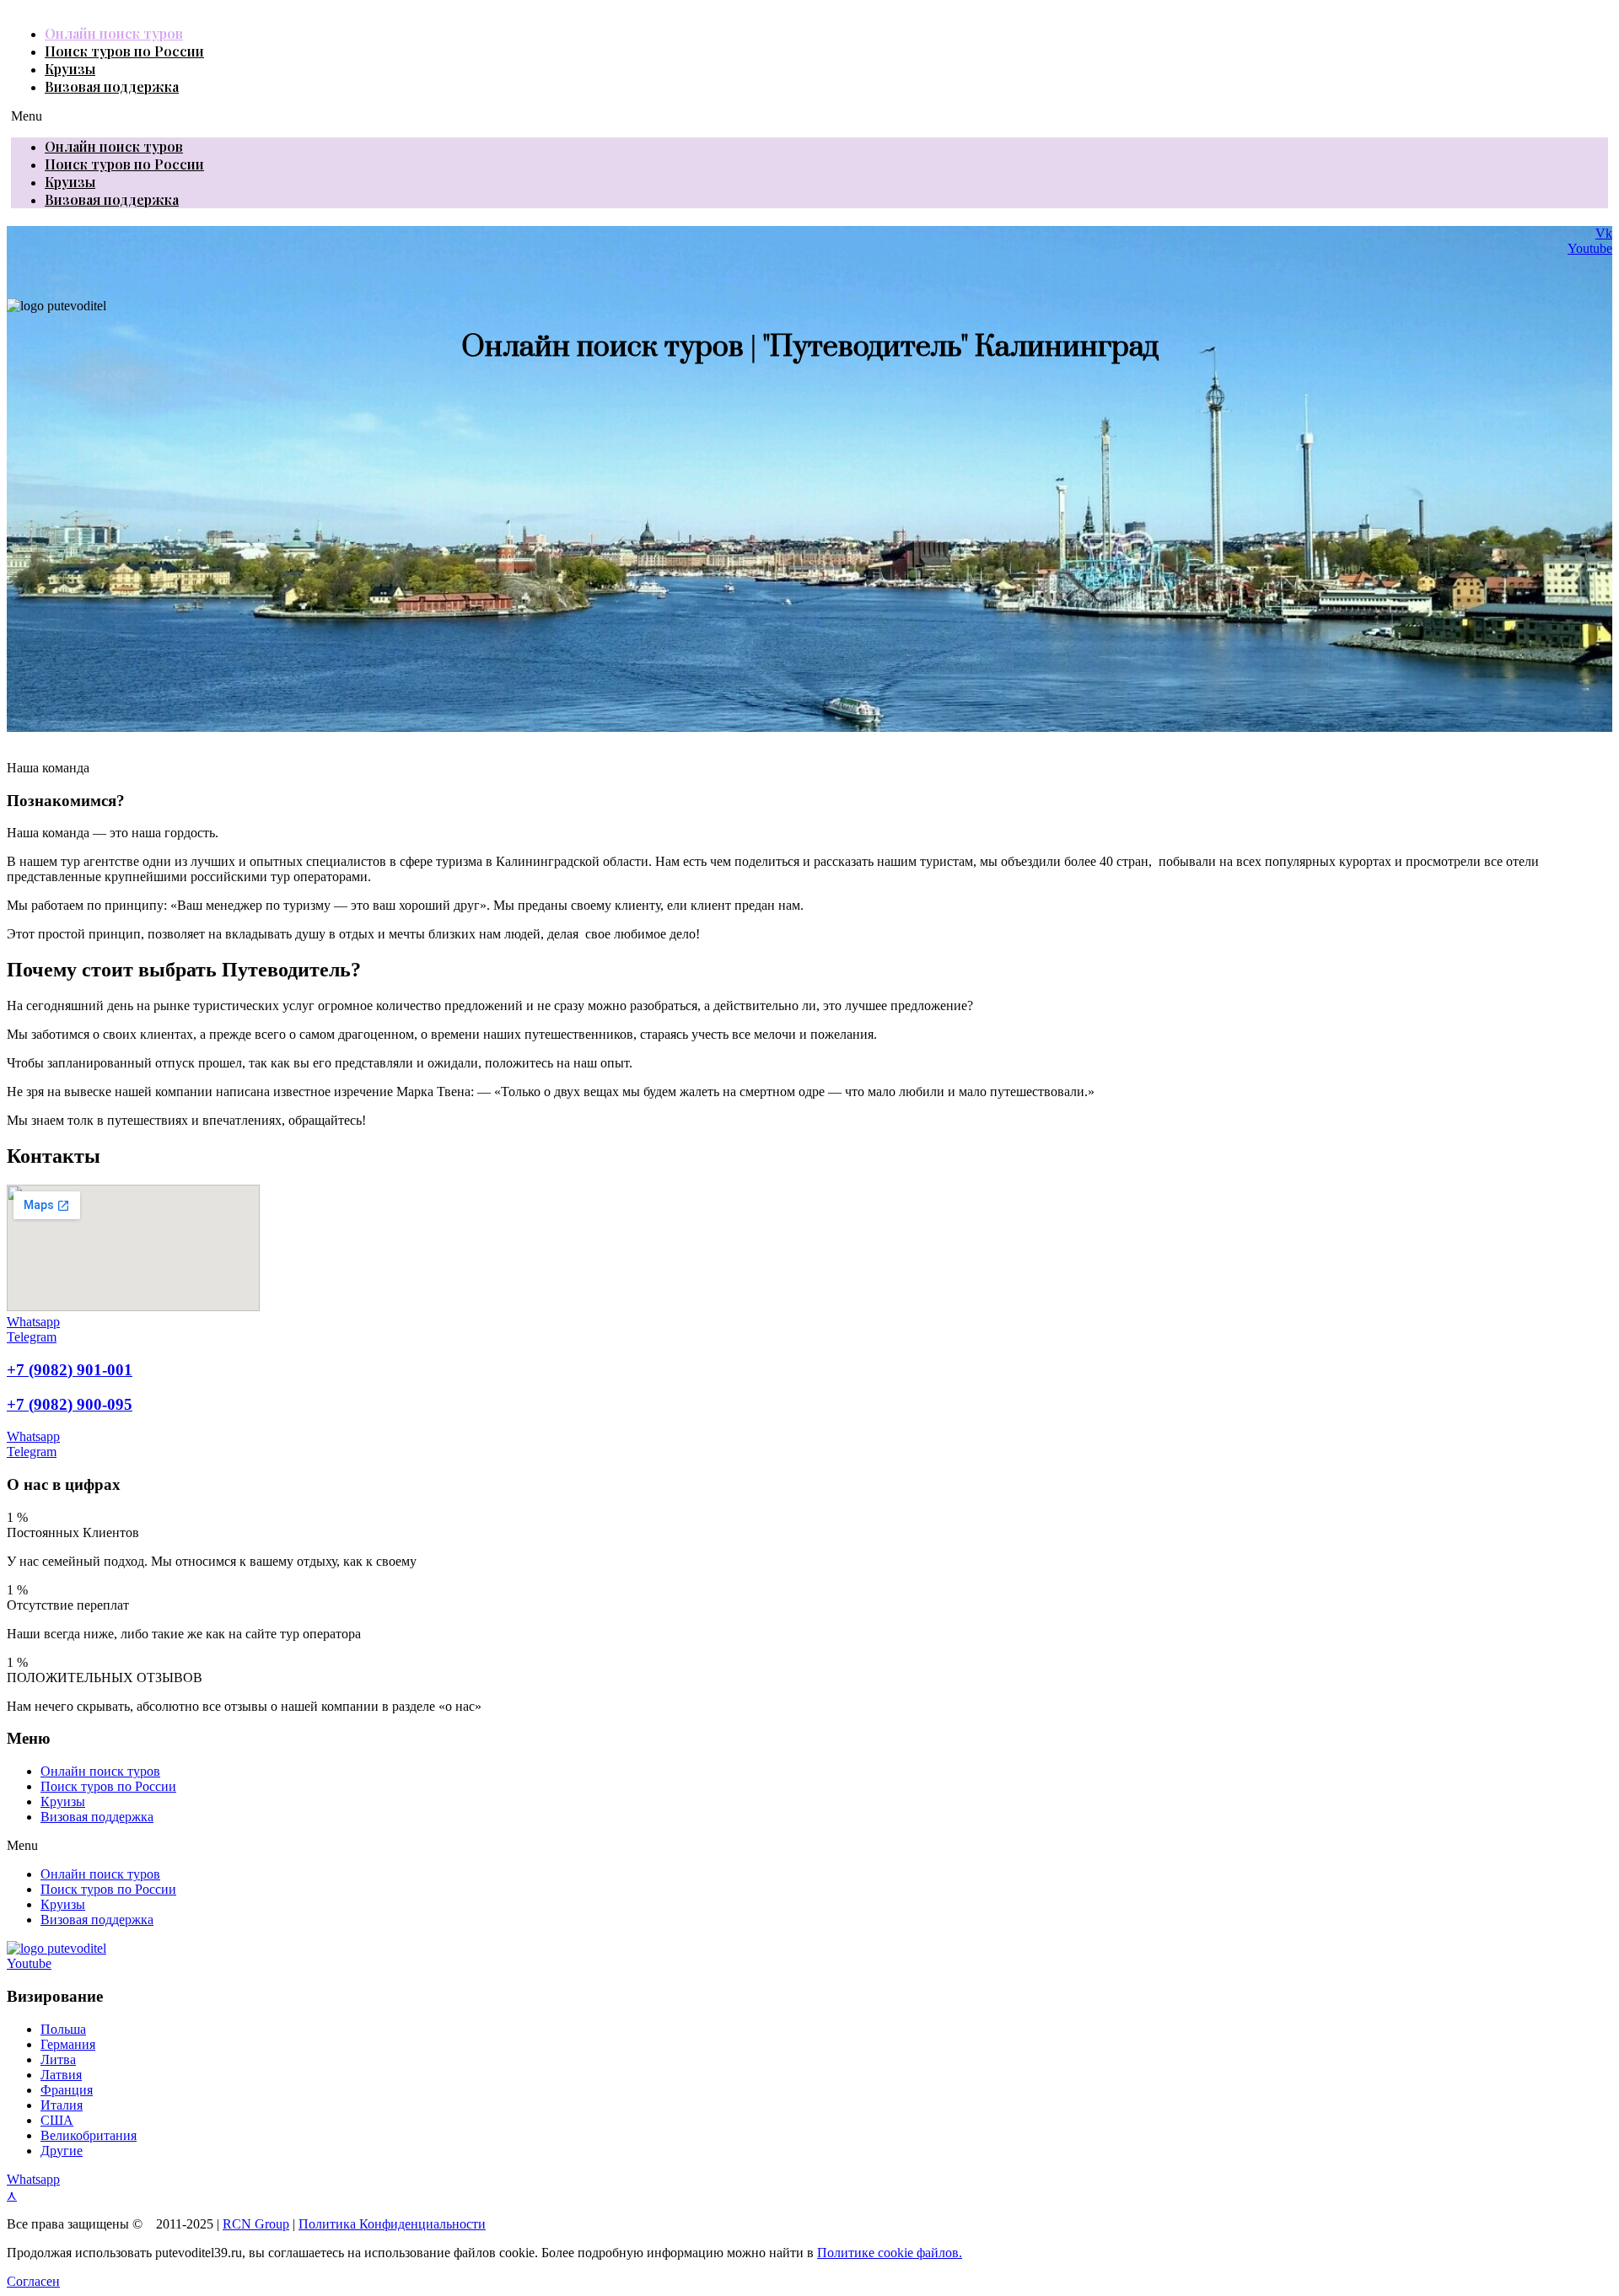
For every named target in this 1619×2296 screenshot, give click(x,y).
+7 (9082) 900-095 (70, 1404)
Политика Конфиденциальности (392, 2224)
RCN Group (256, 2224)
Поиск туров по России (124, 51)
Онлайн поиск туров (114, 33)
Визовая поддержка (112, 86)
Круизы (70, 69)
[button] (809, 116)
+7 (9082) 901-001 (70, 1370)
